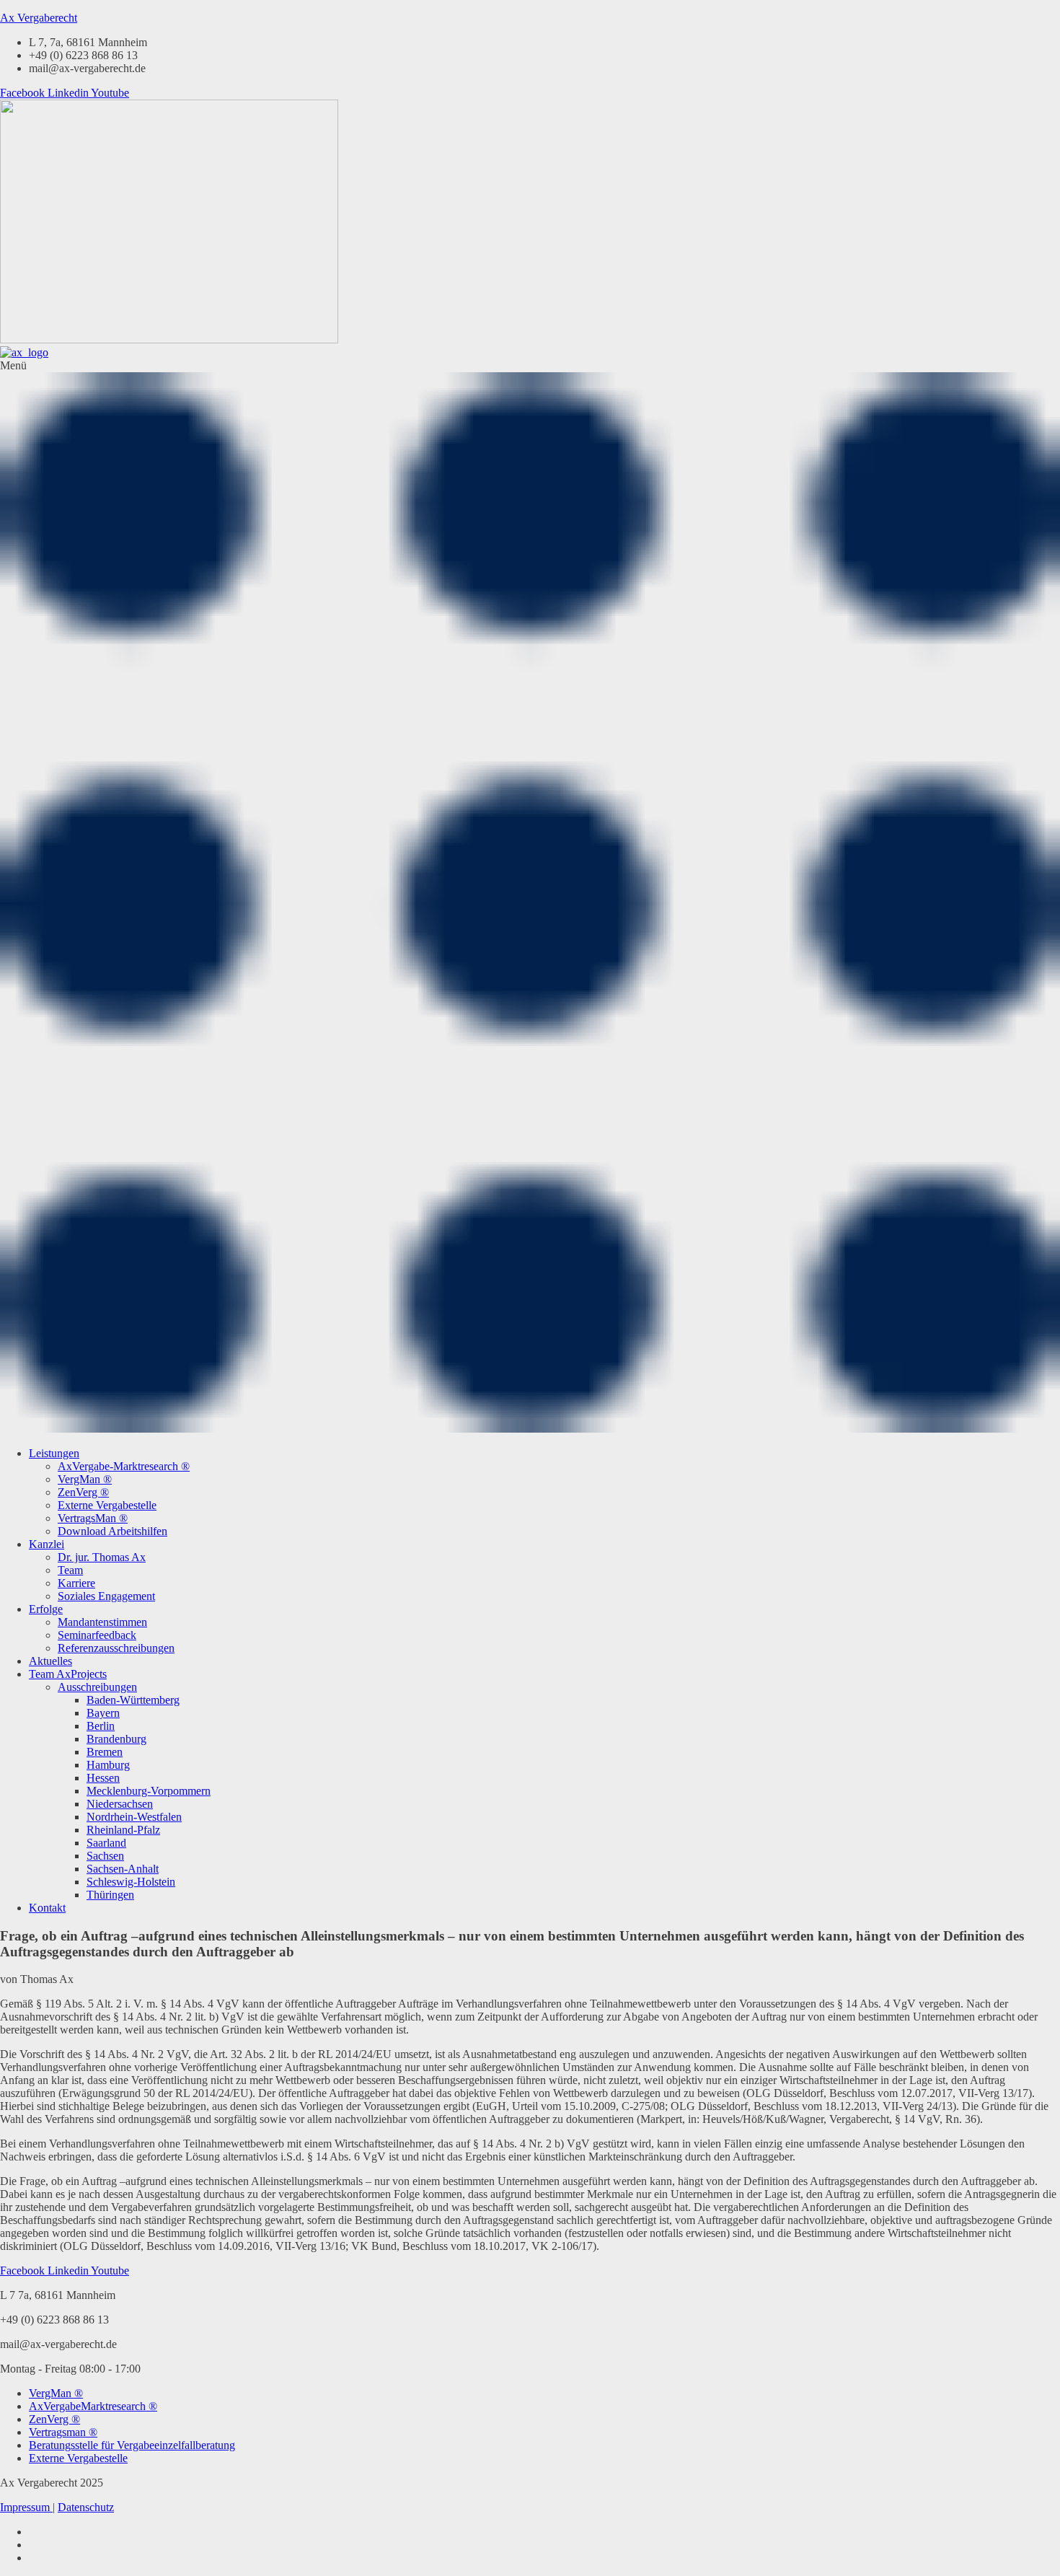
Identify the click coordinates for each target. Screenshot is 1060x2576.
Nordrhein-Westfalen (134, 1817)
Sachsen (105, 1856)
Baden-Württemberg (133, 1700)
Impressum (26, 2507)
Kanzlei (47, 1544)
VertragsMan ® (93, 1518)
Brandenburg (116, 1739)
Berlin (101, 1726)
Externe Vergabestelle (107, 1505)
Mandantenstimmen (102, 1622)
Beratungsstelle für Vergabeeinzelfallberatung (132, 2445)
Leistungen (54, 1453)
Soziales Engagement (106, 1596)
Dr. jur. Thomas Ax (102, 1557)
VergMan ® (85, 1479)
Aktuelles (50, 1661)
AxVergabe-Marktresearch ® (124, 1466)
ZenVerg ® (83, 1492)
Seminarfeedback (97, 1635)
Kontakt (47, 1908)
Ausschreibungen (97, 1687)
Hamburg (108, 1765)
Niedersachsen (120, 1804)
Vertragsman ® (63, 2432)
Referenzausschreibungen (116, 1648)
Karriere (76, 1583)
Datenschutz (86, 2507)
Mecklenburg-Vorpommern (149, 1791)
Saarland (106, 1843)
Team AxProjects (68, 1674)
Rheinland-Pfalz (123, 1830)
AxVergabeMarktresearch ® (93, 2406)
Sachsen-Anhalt (123, 1869)
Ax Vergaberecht (39, 18)
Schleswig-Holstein (131, 1882)
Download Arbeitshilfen (112, 1531)
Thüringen (110, 1895)
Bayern (103, 1713)
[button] (530, 897)
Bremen (105, 1752)
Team (70, 1570)
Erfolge (46, 1609)
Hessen (103, 1778)
